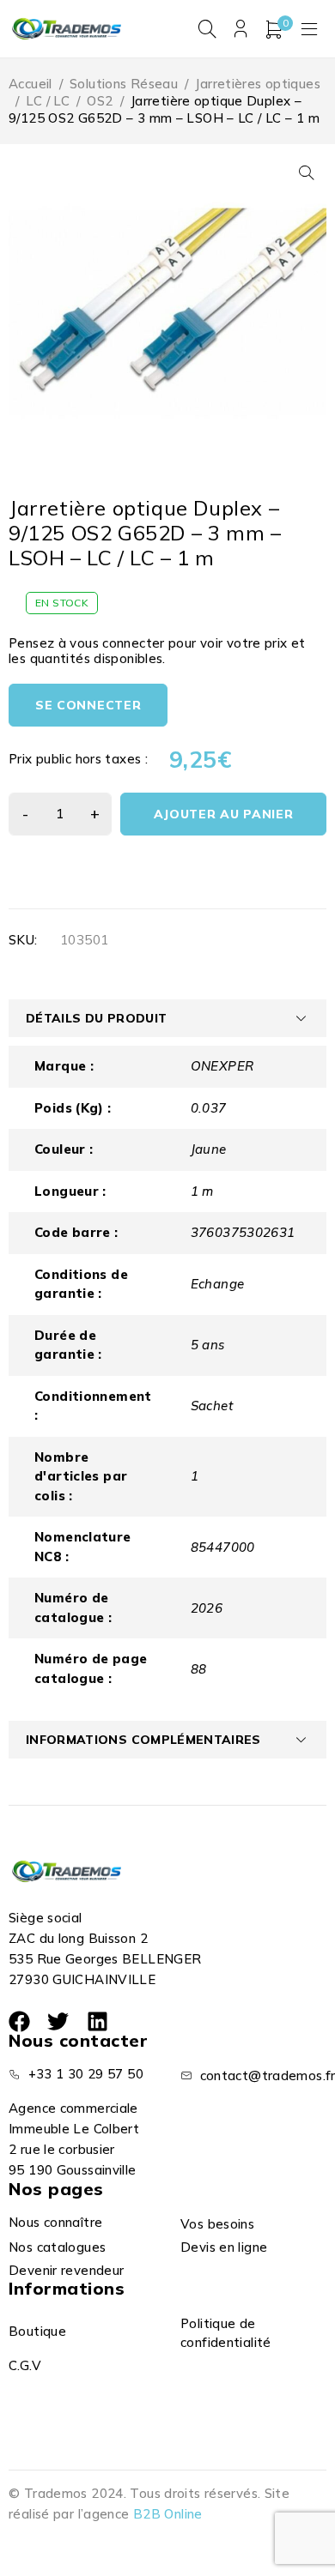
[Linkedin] (97, 2021)
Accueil (30, 84)
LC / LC (48, 101)
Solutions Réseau (124, 84)
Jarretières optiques (258, 84)
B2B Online (168, 2514)
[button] (307, 172)
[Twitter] (58, 2021)
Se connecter (88, 705)
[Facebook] (19, 2021)
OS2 (100, 101)
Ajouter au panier (224, 814)
